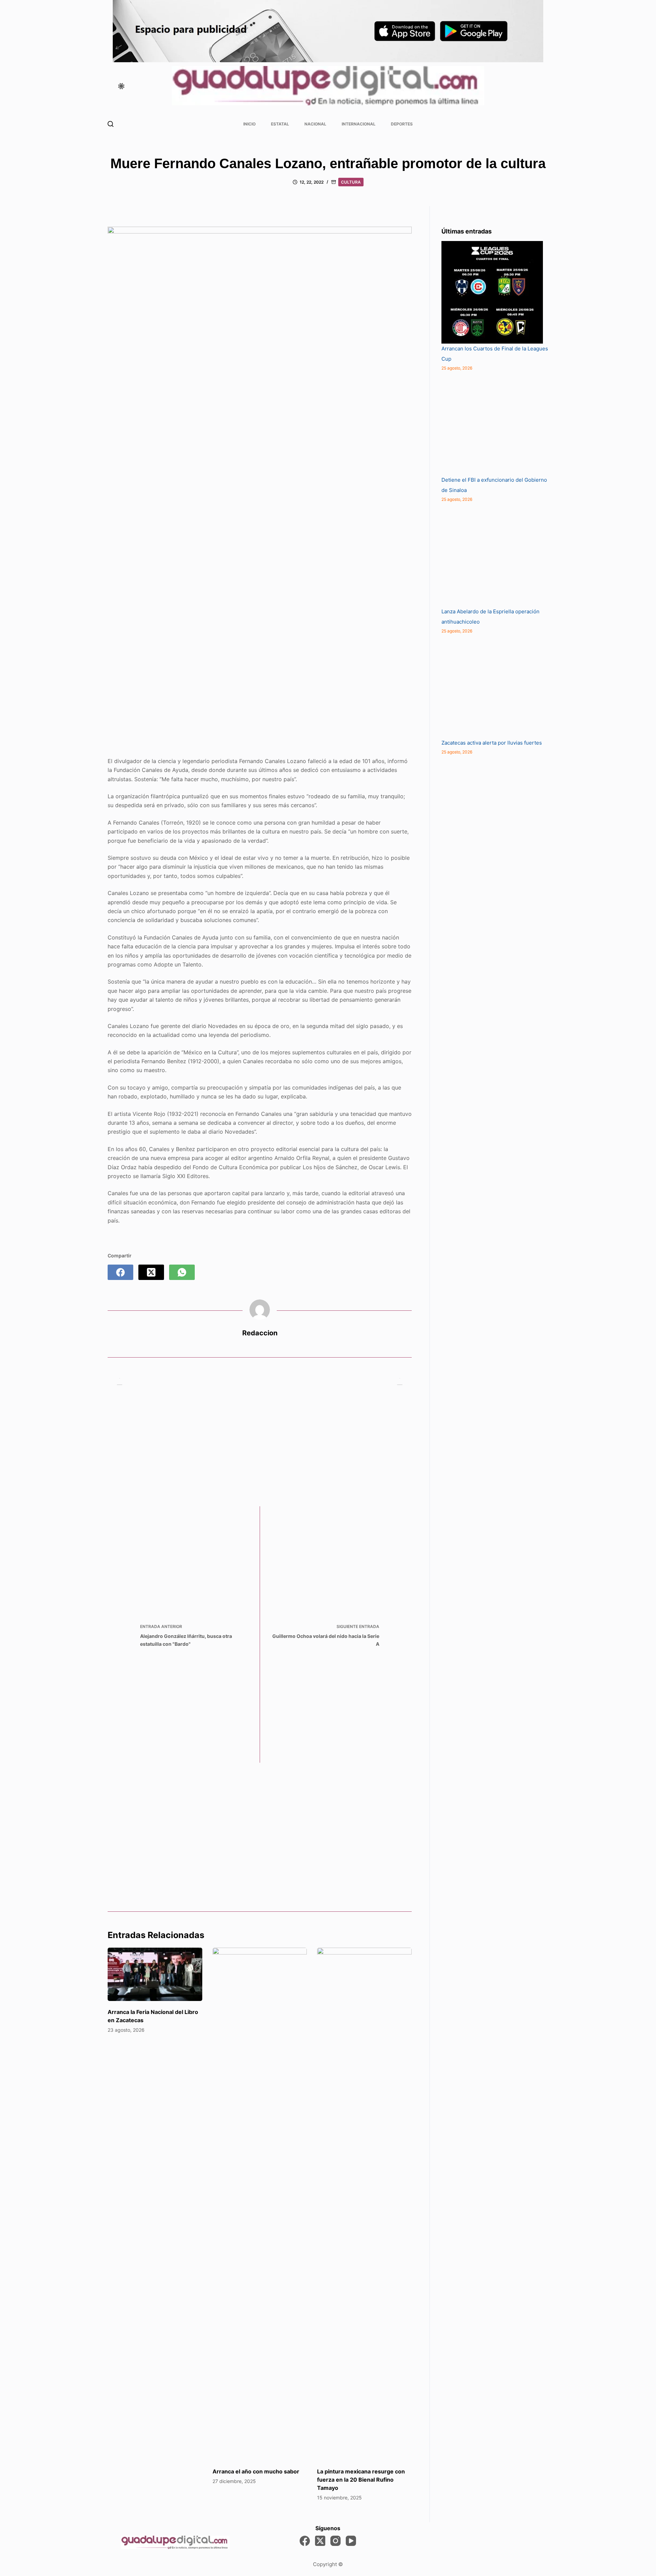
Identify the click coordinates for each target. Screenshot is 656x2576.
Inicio (249, 124)
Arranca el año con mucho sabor (256, 2471)
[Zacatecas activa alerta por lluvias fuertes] (493, 686)
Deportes (402, 124)
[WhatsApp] (182, 1272)
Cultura (351, 182)
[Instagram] (336, 2541)
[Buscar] (111, 124)
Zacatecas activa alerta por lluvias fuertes (492, 743)
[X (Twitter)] (151, 1272)
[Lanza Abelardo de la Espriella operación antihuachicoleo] (493, 555)
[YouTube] (351, 2541)
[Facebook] (120, 1272)
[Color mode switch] (121, 86)
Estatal (280, 124)
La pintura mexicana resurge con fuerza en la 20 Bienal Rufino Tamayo (361, 2480)
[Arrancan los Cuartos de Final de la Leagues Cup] (492, 292)
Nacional (315, 124)
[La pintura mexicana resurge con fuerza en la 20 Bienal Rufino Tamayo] (364, 2204)
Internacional (359, 124)
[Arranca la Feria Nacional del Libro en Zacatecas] (155, 1974)
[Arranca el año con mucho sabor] (260, 2204)
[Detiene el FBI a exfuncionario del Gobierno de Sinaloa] (493, 424)
